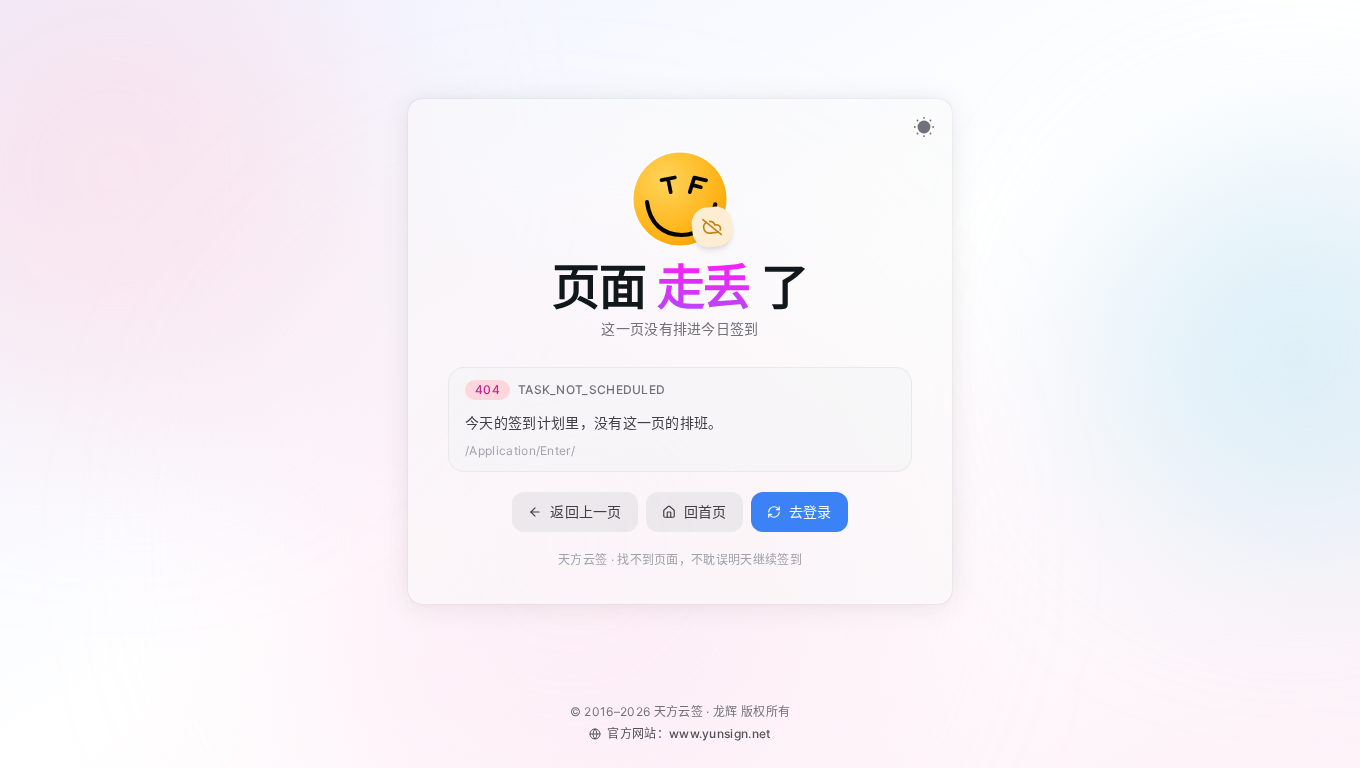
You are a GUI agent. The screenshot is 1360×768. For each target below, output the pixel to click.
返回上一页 (586, 510)
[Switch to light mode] (924, 126)
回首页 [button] (705, 510)
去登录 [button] (810, 510)
